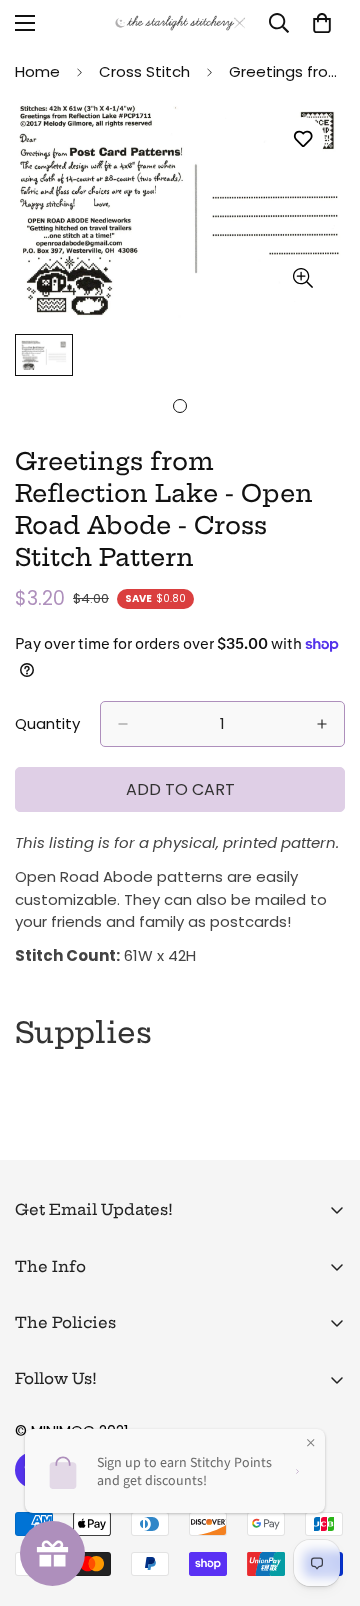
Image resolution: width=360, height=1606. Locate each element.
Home (37, 71)
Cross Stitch (144, 71)
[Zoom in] (302, 277)
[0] (322, 23)
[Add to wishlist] (302, 139)
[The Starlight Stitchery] (180, 23)
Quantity (47, 723)
